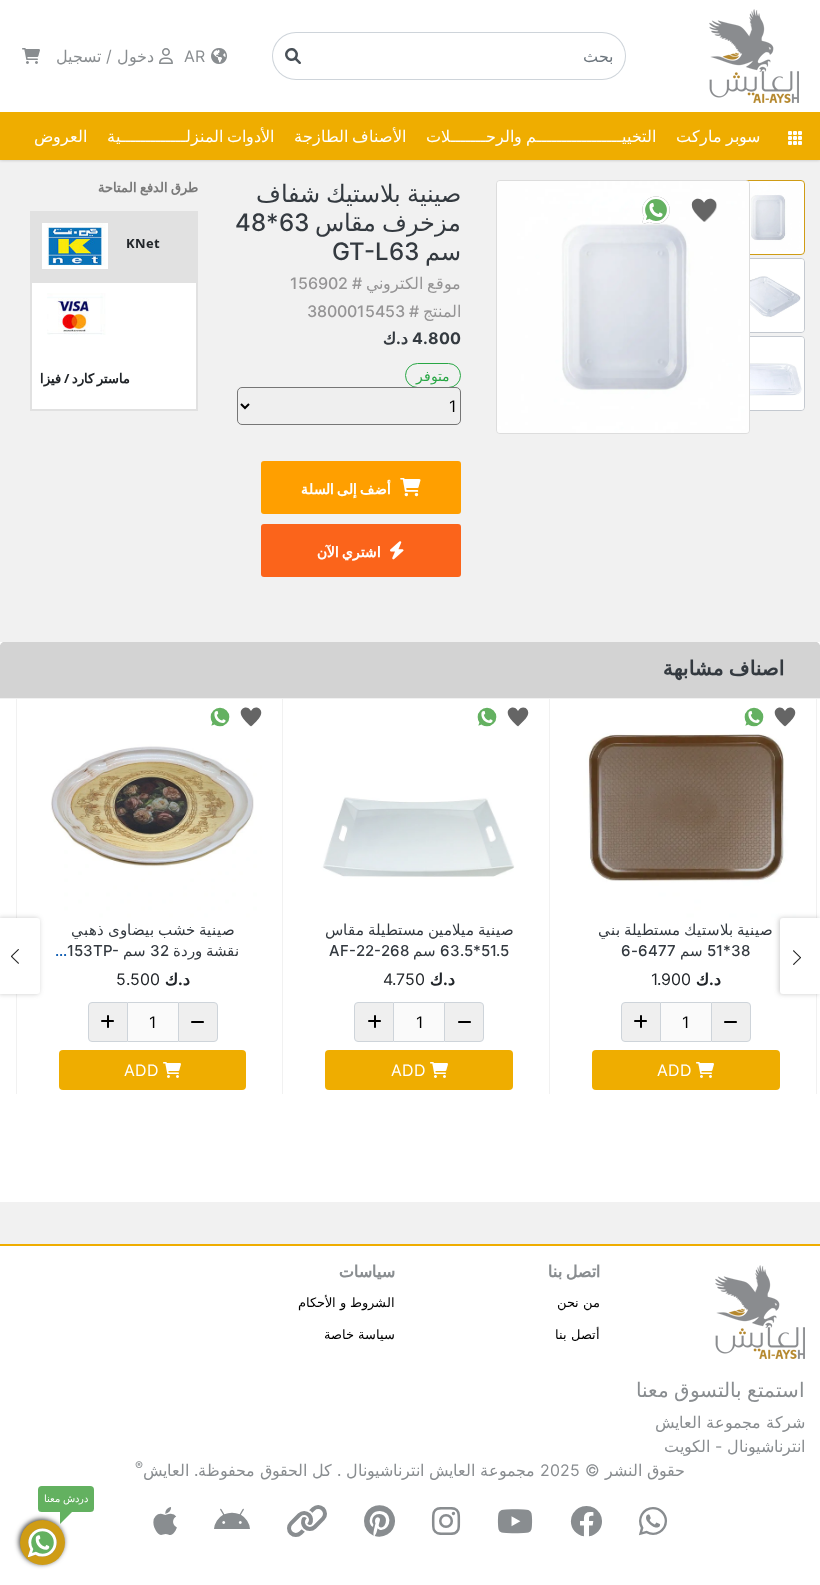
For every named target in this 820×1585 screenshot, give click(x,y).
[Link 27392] (419, 809)
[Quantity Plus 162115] (641, 1022)
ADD (674, 1070)
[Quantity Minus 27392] (464, 1022)
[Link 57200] (153, 809)
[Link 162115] (686, 809)
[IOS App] (165, 1521)
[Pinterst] (379, 1521)
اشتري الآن (349, 551)
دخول (135, 56)
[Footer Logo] (760, 1310)
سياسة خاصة (359, 1334)
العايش (166, 1470)
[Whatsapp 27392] (487, 715)
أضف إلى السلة (346, 488)
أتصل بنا (577, 1334)
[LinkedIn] (307, 1521)
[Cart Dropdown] (31, 56)
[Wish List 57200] (251, 715)
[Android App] (232, 1521)
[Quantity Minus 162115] (731, 1022)
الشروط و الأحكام (346, 1302)
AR (197, 56)
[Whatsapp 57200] (220, 715)
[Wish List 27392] (518, 715)
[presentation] (800, 956)
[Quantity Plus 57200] (108, 1022)
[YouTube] (515, 1521)
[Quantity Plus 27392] (374, 1022)
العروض (60, 136)
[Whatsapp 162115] (754, 715)
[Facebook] (586, 1521)
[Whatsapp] (653, 1521)
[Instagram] (446, 1521)
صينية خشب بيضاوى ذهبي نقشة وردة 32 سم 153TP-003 (153, 950)
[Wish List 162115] (785, 715)
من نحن (578, 1302)
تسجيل (78, 56)
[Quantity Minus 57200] (198, 1022)
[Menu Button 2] (795, 136)
